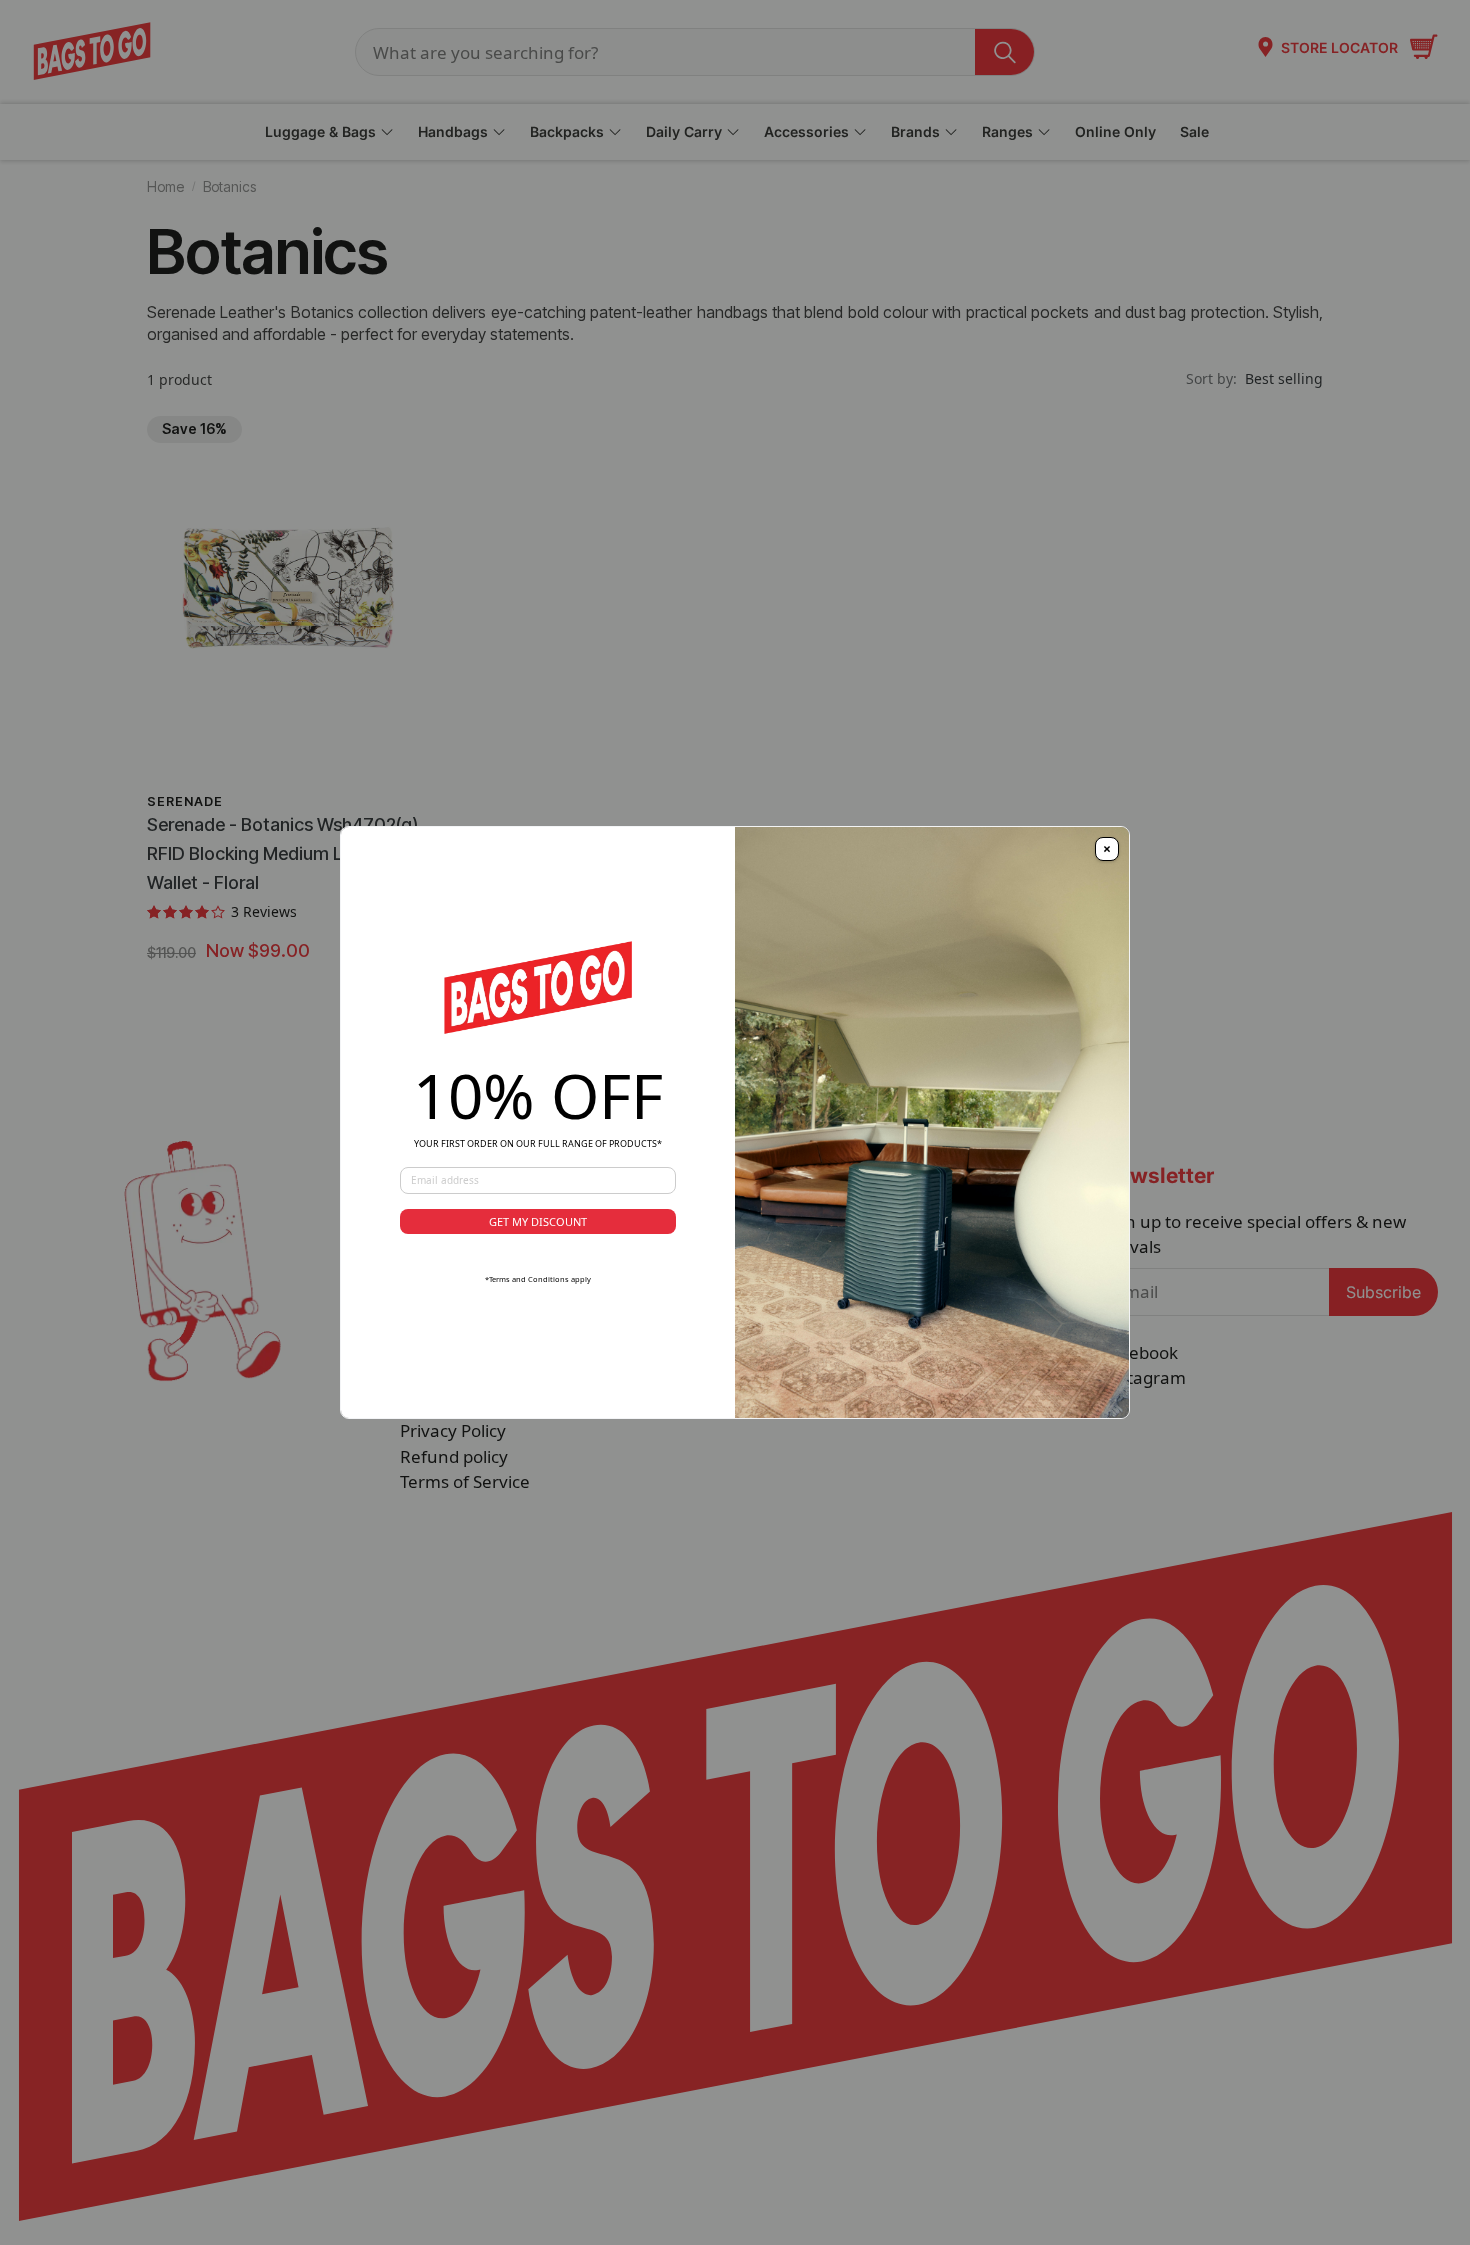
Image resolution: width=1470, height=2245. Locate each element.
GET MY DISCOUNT (538, 1221)
